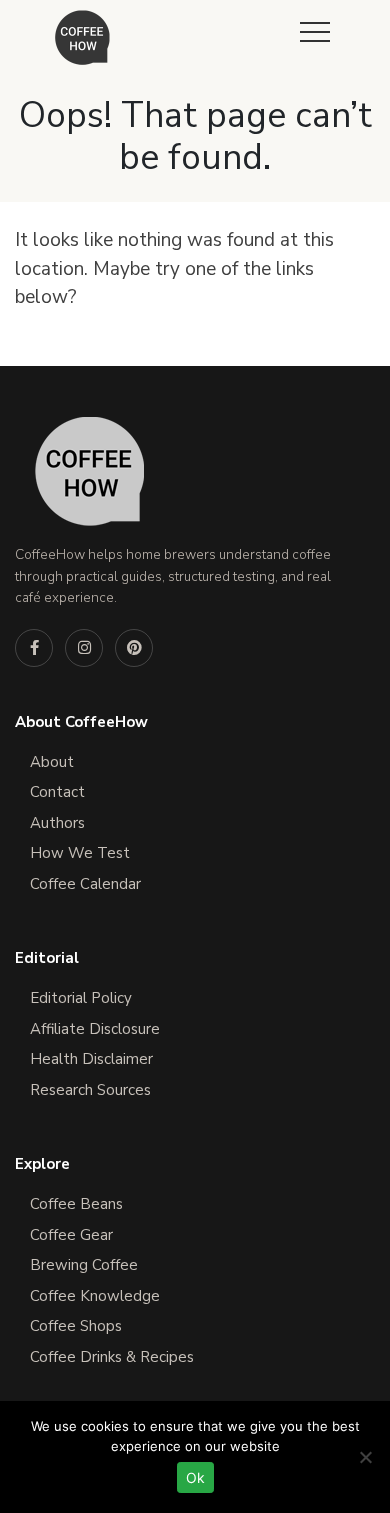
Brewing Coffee (84, 1265)
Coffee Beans (76, 1204)
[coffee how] (82, 37)
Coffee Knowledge (95, 1296)
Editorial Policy (81, 998)
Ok (195, 1477)
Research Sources (90, 1090)
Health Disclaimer (91, 1059)
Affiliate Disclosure (95, 1029)
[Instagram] (84, 648)
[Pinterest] (134, 648)
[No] (365, 1457)
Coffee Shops (76, 1326)
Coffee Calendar (85, 884)
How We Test (80, 853)
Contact (57, 792)
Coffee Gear (71, 1235)
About (52, 762)
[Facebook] (34, 648)
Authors (57, 823)
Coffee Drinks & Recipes (112, 1357)
